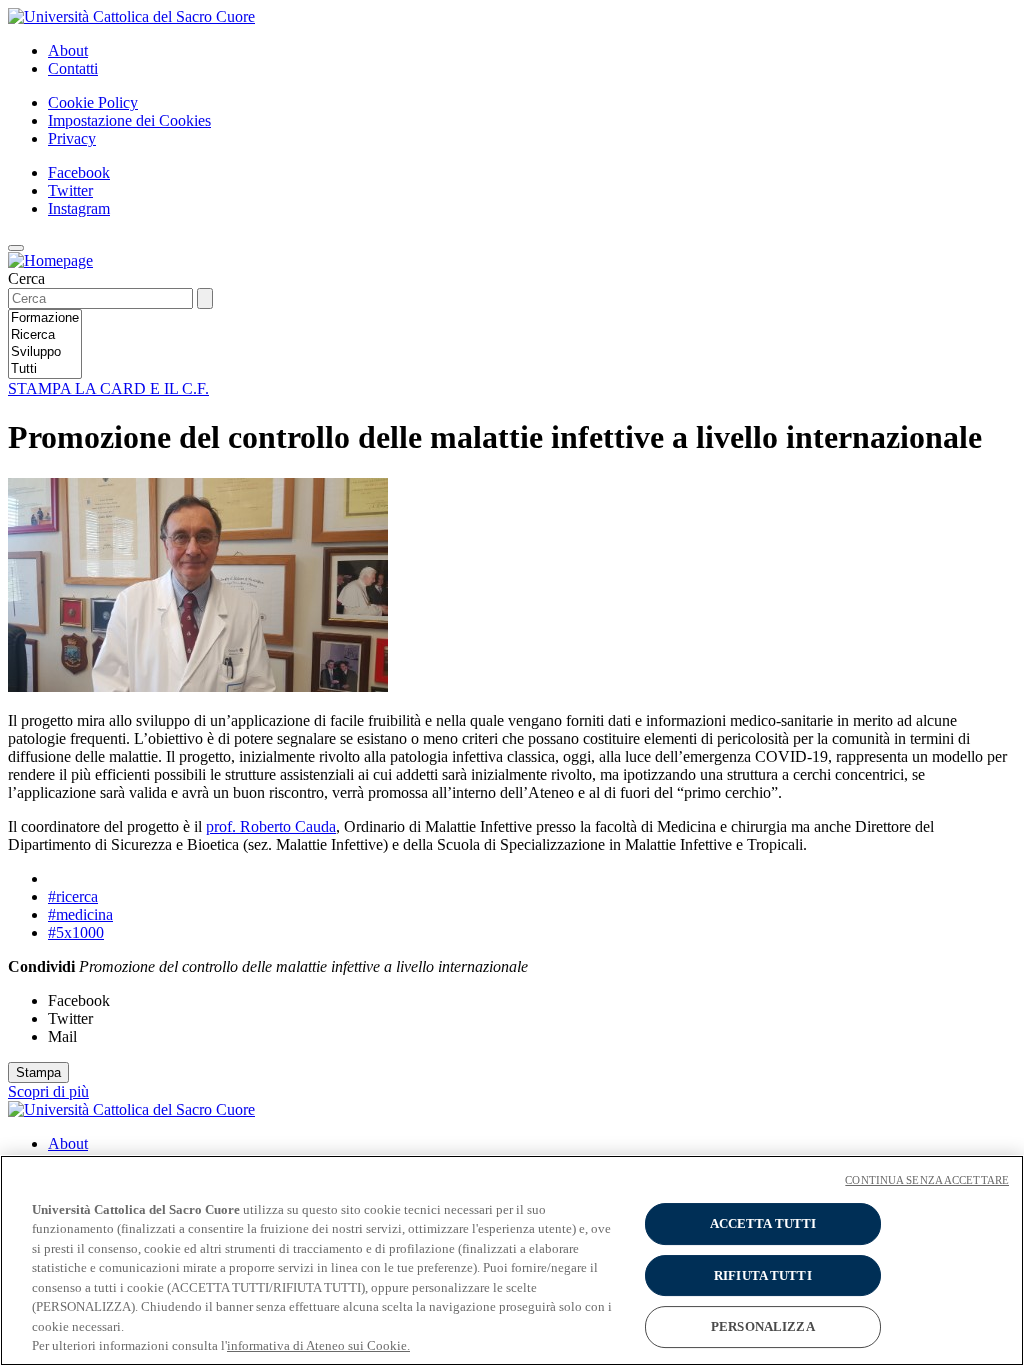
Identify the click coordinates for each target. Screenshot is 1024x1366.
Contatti (73, 68)
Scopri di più (48, 1091)
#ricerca (73, 896)
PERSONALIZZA (763, 1326)
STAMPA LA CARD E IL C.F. (108, 388)
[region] (512, 1260)
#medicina (80, 914)
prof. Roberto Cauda (271, 826)
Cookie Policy (93, 102)
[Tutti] (45, 369)
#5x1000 (76, 932)
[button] (16, 248)
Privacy (72, 138)
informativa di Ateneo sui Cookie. (318, 1345)
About (68, 50)
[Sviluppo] (45, 352)
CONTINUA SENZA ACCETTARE (927, 1180)
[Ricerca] (45, 335)
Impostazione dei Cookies (129, 120)
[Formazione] (45, 318)
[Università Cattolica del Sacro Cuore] (131, 16)
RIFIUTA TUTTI (763, 1275)
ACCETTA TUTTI (763, 1223)
